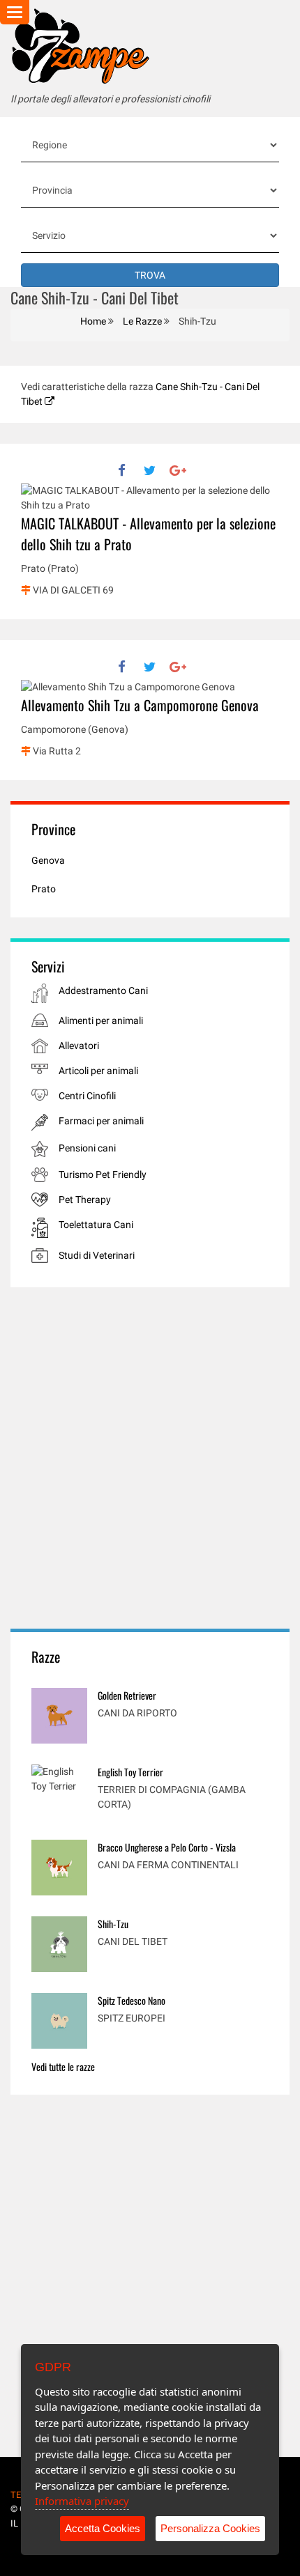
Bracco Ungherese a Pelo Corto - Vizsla (167, 1847)
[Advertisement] (150, 1458)
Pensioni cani (87, 1148)
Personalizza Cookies (210, 2528)
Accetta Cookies (103, 2528)
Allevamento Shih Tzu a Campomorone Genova (140, 705)
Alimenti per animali (101, 1021)
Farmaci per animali (101, 1121)
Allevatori (79, 1046)
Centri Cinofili (87, 1096)
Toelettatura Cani (96, 1225)
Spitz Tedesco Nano (132, 2000)
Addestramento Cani (103, 991)
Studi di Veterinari (97, 1255)
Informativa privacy (82, 2501)
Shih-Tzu (113, 1924)
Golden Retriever (127, 1695)
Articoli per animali (98, 1071)
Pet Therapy (85, 1200)
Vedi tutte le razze (63, 2066)
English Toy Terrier (130, 1772)
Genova (48, 860)
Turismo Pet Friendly (103, 1174)
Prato (44, 889)
